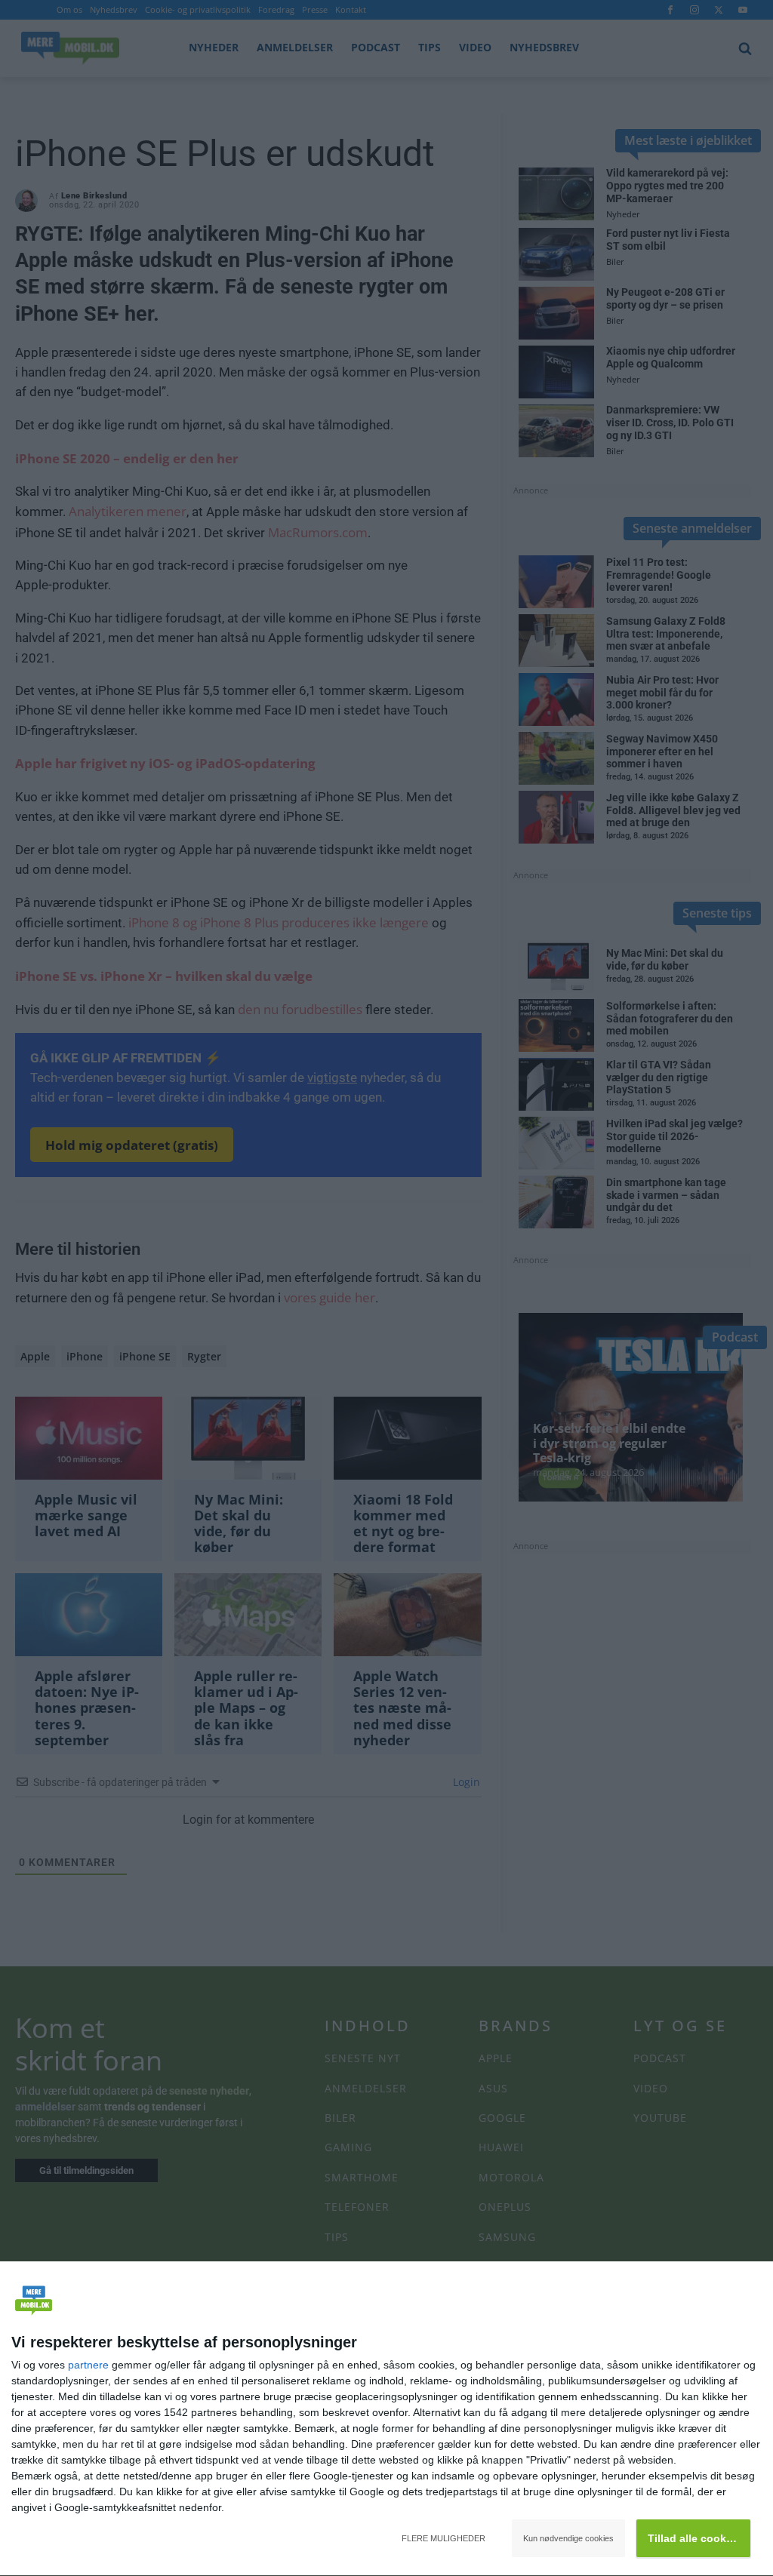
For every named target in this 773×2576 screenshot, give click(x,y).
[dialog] (386, 2419)
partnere (88, 2365)
